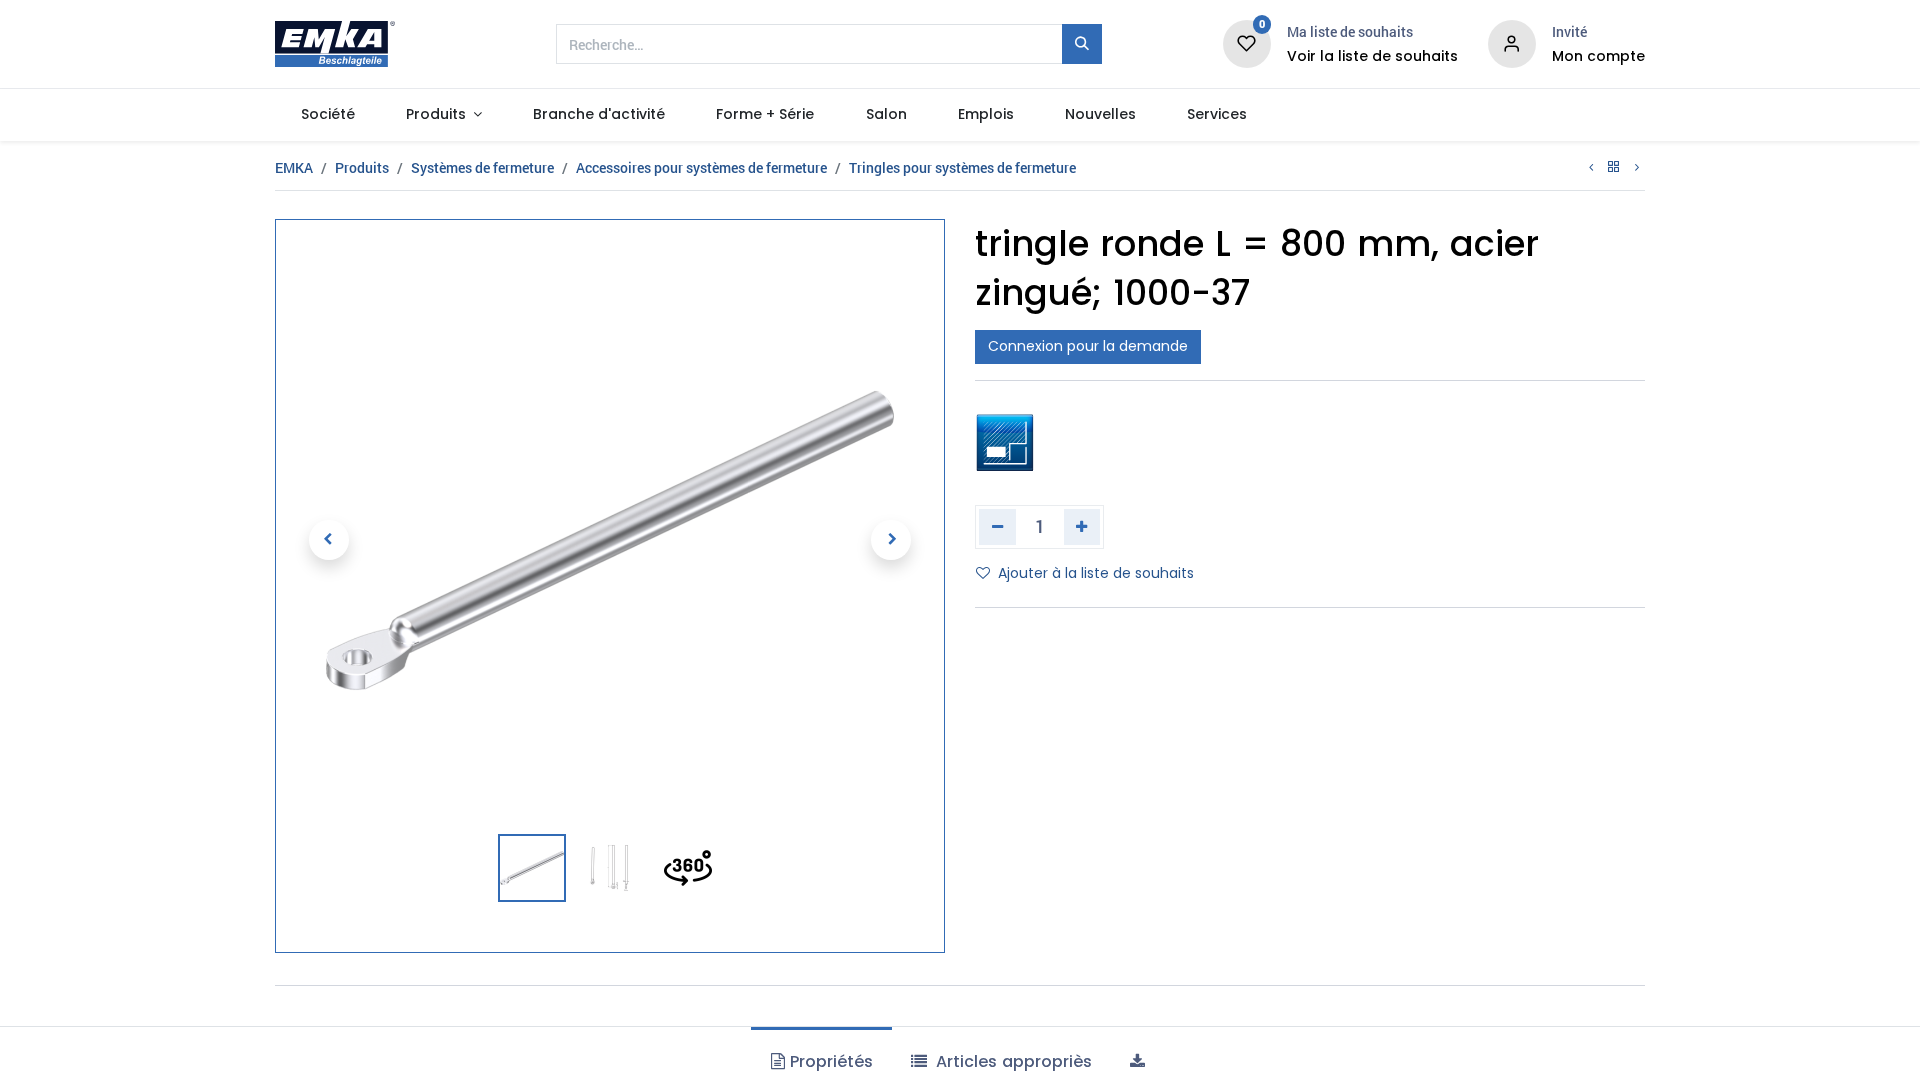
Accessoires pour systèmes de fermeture (701, 167)
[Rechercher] (1082, 44)
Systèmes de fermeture (482, 167)
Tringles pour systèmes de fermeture (962, 167)
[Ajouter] (1082, 527)
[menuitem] (327, 115)
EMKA (294, 167)
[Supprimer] (997, 527)
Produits (362, 167)
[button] (328, 540)
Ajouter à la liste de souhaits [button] (1096, 573)
